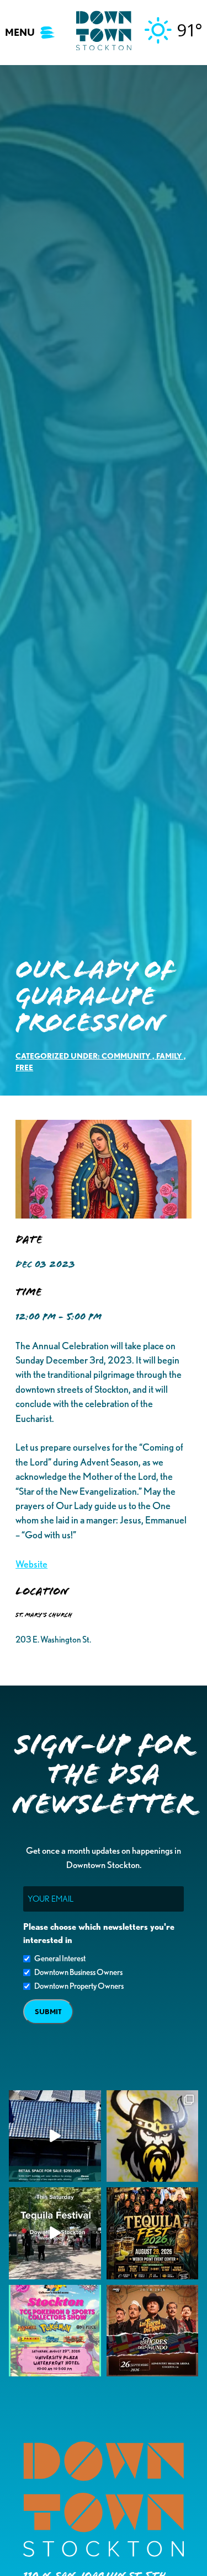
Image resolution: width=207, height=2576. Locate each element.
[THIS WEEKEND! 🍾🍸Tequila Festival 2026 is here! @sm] (153, 2233)
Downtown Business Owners (78, 1972)
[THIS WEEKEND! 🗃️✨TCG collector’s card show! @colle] (55, 2331)
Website (31, 1564)
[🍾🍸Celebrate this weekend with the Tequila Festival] (55, 2233)
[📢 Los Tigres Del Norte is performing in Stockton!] (153, 2331)
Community (126, 1056)
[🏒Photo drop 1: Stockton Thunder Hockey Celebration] (153, 2136)
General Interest (60, 1958)
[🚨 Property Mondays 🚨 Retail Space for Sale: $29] (55, 2136)
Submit (48, 2012)
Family (169, 1056)
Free (24, 1067)
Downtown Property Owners (79, 1986)
